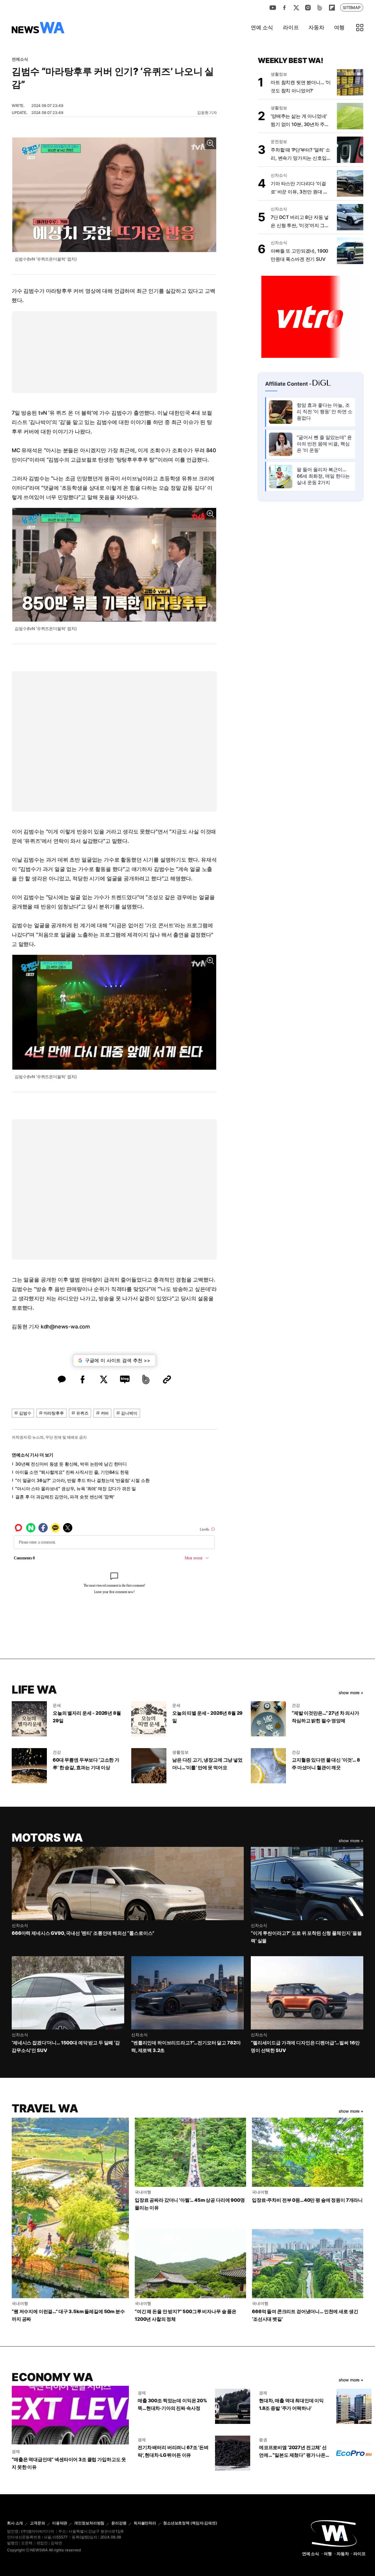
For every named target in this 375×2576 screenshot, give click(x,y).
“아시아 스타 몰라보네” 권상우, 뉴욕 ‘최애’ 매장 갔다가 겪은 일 (76, 1489)
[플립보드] (332, 8)
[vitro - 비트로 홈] (311, 316)
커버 (105, 1413)
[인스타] (308, 8)
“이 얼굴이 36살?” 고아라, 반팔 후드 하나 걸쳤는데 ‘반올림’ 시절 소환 (82, 1480)
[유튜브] (273, 8)
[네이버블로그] (320, 8)
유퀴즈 (82, 1413)
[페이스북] (284, 8)
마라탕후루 (54, 1413)
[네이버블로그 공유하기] (125, 1379)
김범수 (25, 1413)
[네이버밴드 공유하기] (146, 1379)
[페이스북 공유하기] (83, 1379)
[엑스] (296, 8)
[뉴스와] (334, 2533)
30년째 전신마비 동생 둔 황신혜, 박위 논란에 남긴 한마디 (71, 1464)
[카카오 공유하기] (62, 1379)
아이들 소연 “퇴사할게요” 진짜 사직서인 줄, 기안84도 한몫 (72, 1472)
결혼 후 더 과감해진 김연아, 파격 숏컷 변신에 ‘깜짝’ (65, 1497)
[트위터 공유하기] (104, 1379)
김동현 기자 (207, 113)
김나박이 (129, 1413)
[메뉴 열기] (360, 28)
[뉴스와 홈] (38, 28)
